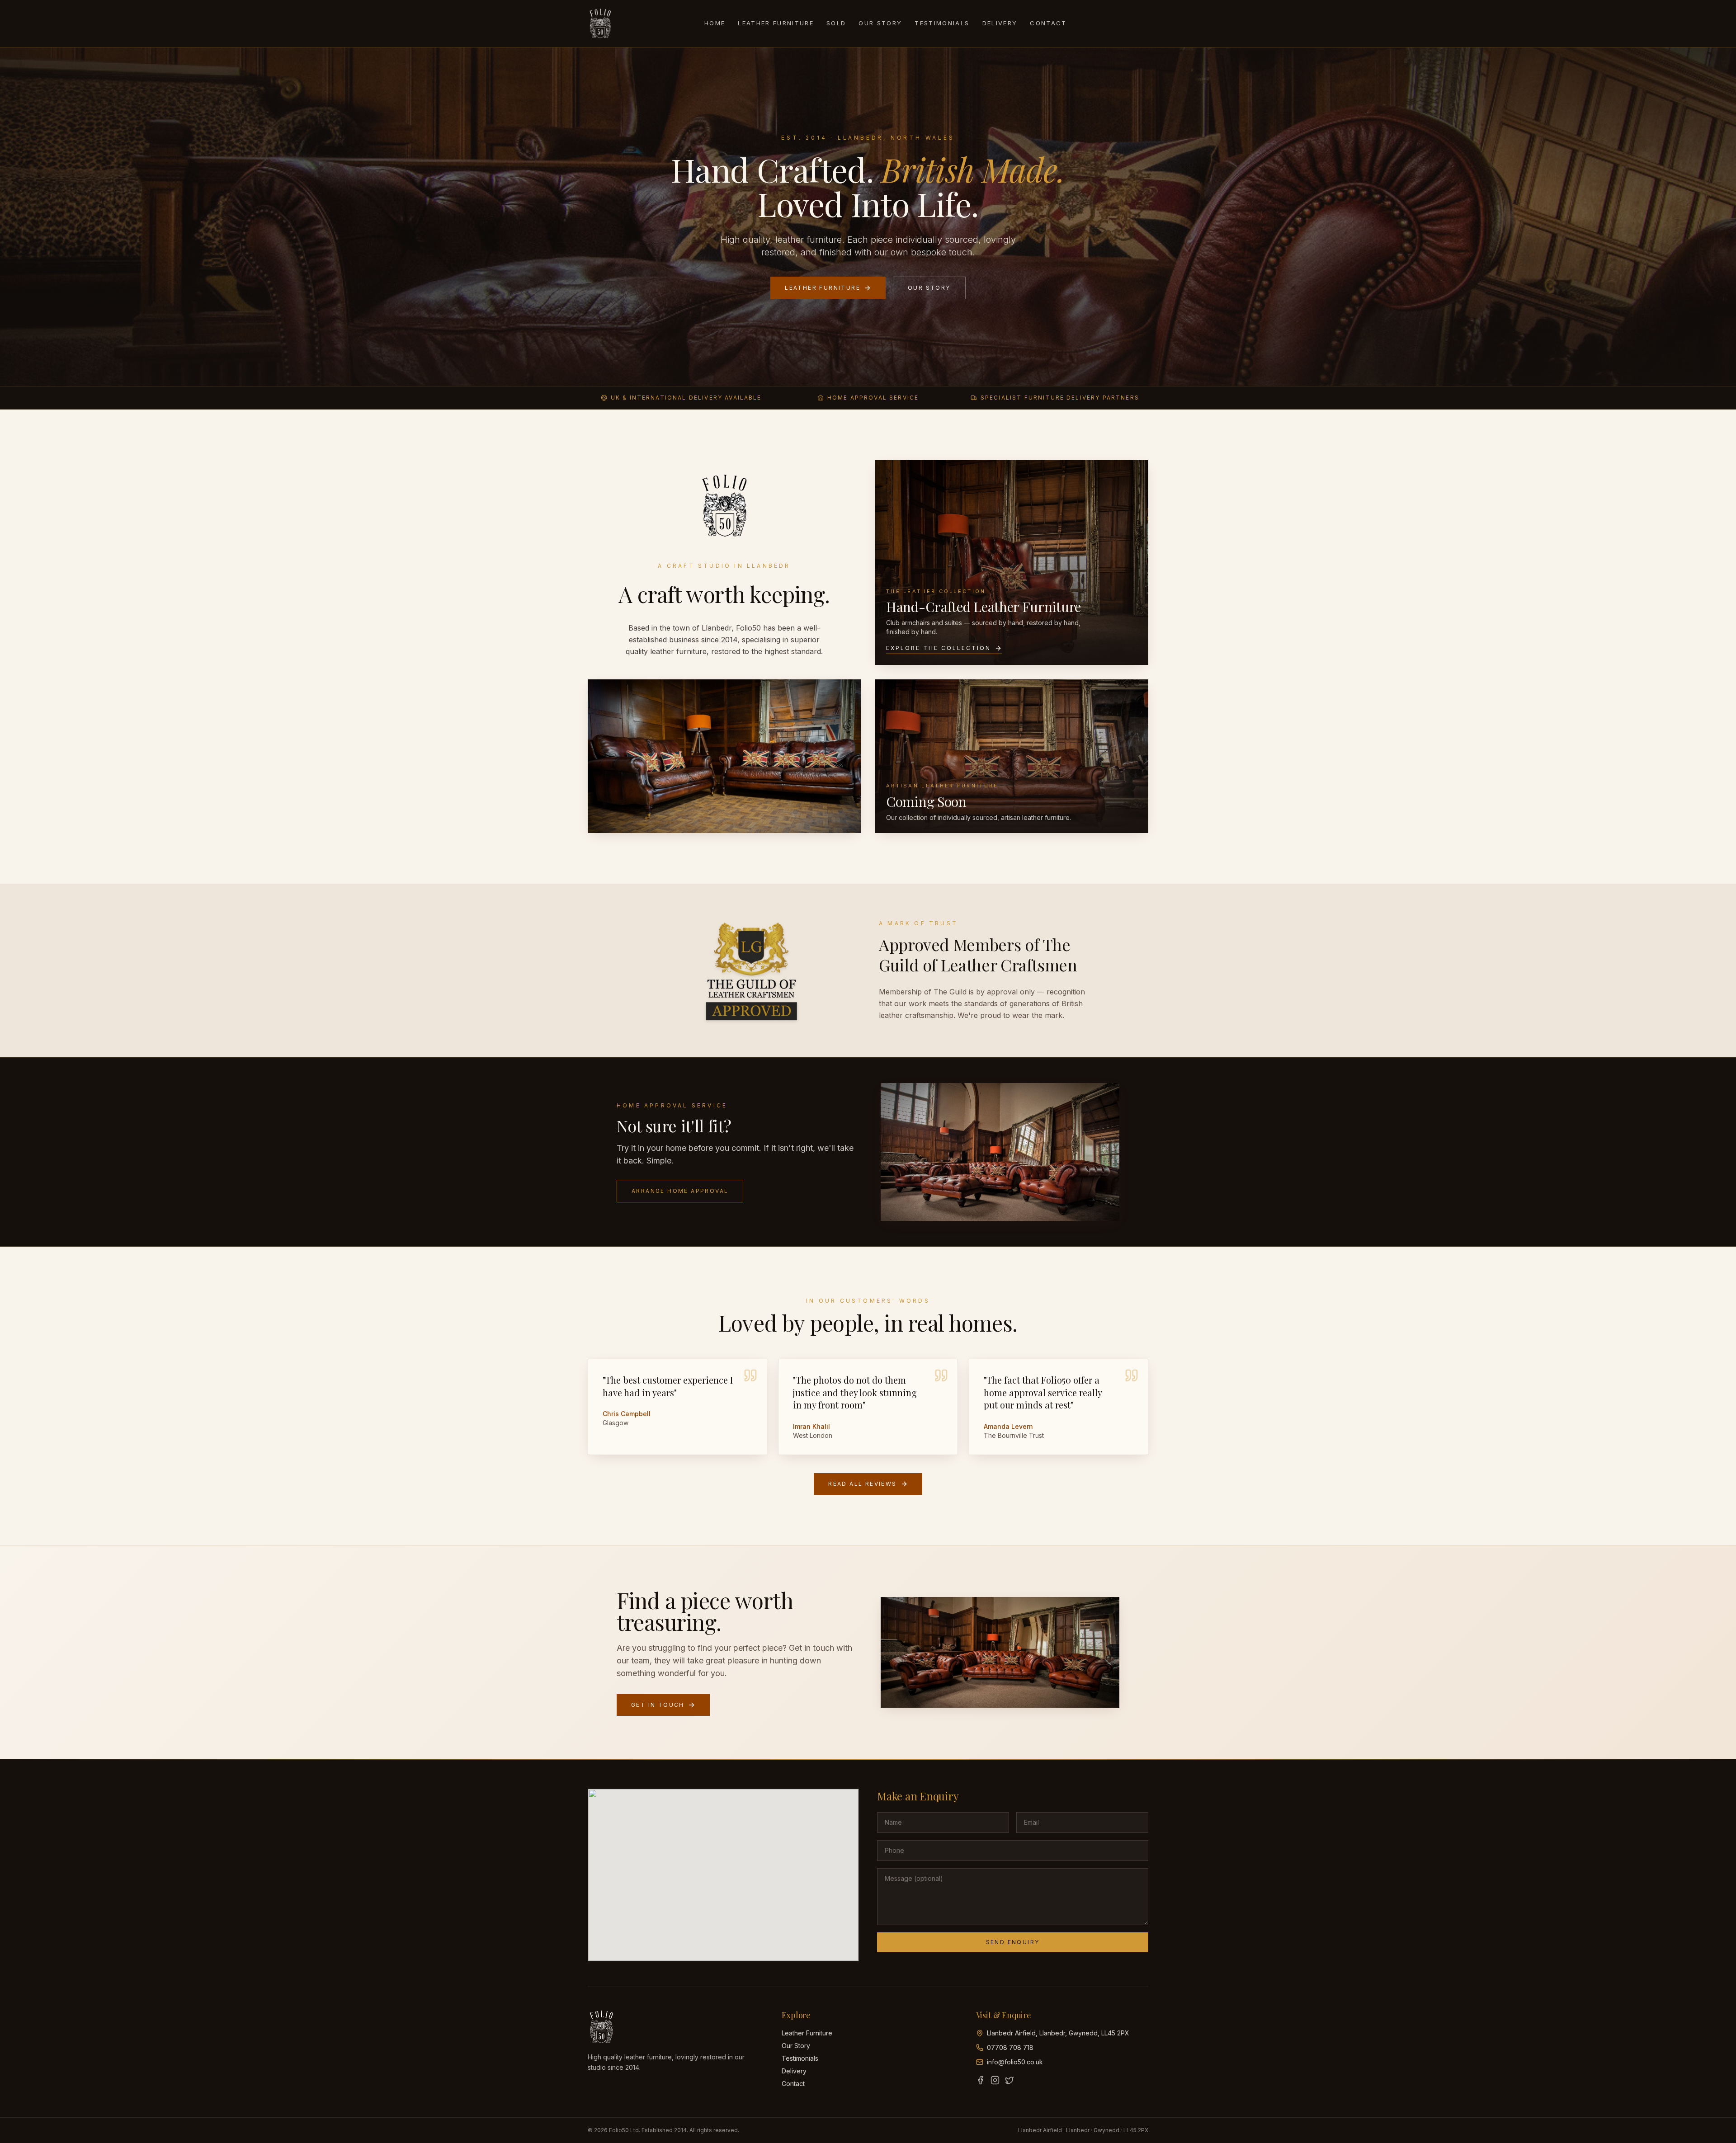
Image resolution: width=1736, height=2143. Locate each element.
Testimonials (942, 23)
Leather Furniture (776, 23)
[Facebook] (981, 2080)
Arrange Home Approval (680, 1191)
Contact (1048, 23)
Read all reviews (862, 1484)
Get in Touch (658, 1705)
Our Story (880, 23)
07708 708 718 (1010, 2047)
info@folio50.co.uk (1015, 2062)
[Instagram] (995, 2080)
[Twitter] (1010, 2080)
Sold (836, 23)
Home (715, 23)
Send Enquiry (1013, 1942)
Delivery (1000, 23)
